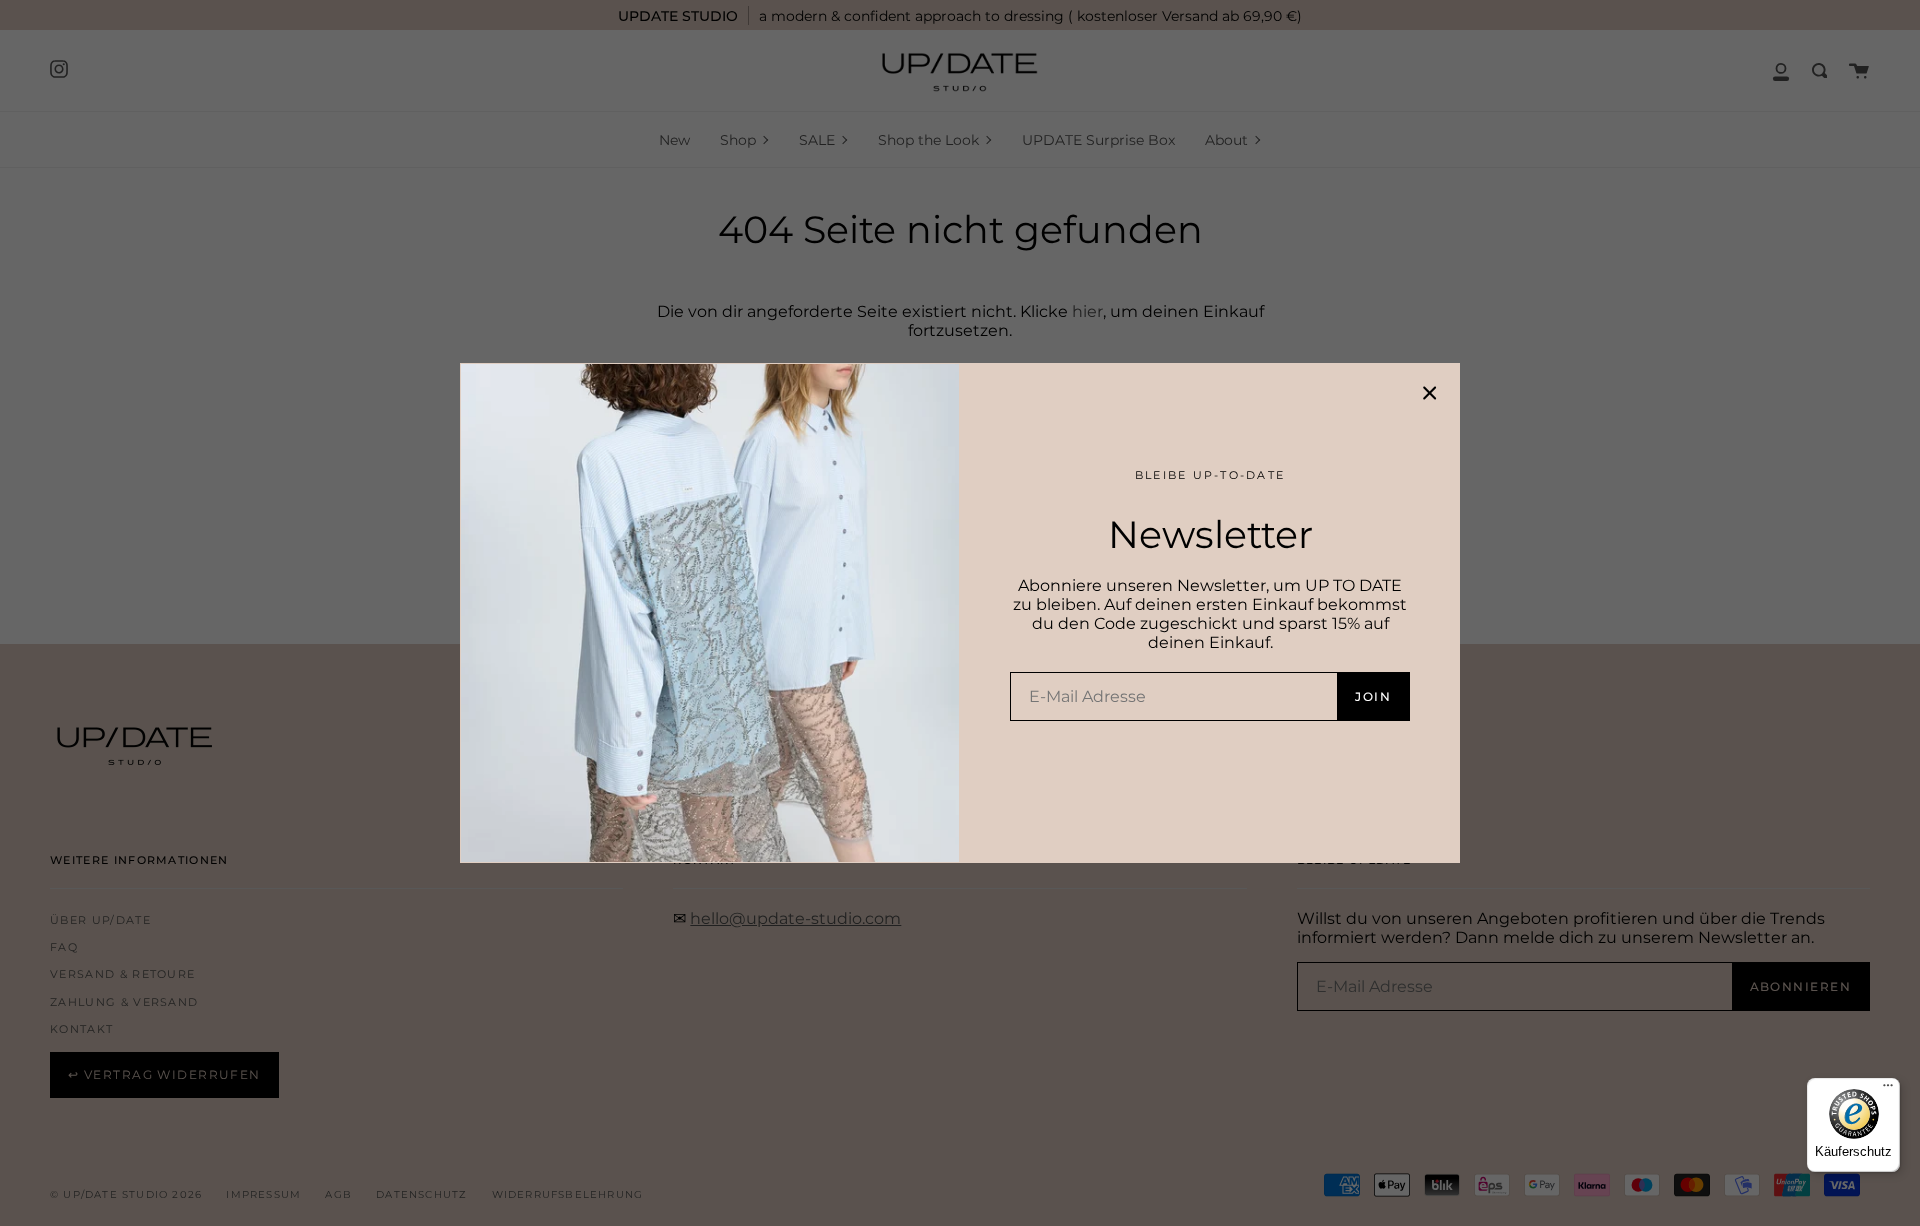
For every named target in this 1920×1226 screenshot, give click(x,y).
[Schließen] (1430, 393)
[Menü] (1888, 1090)
